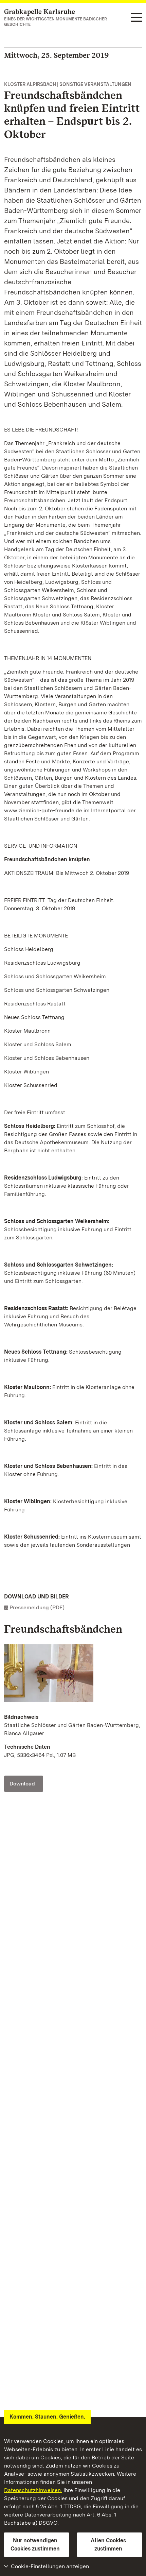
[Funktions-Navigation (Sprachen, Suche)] (136, 18)
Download (22, 1784)
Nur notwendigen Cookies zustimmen (35, 2545)
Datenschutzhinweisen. (33, 2490)
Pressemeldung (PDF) (37, 1607)
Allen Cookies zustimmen (108, 2545)
